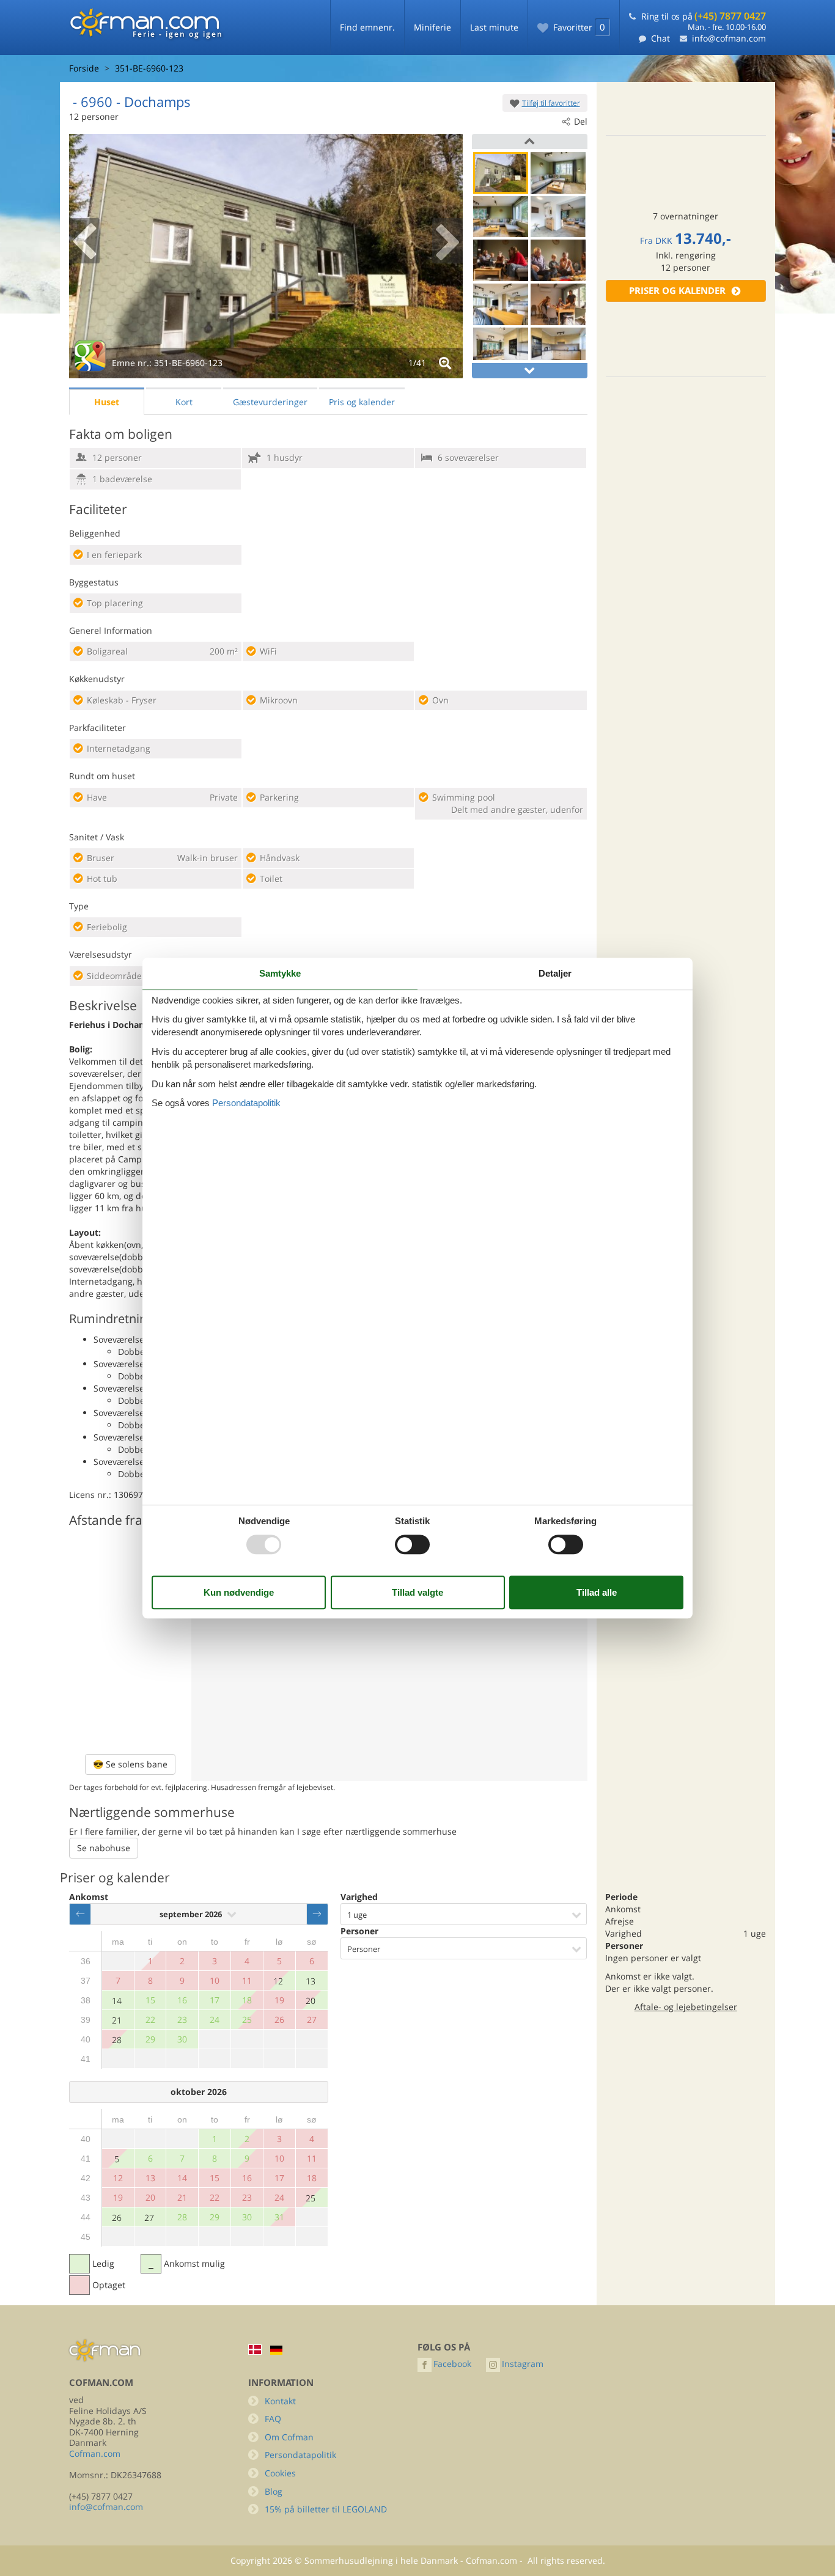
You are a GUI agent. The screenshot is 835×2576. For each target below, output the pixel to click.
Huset (107, 402)
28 (117, 2040)
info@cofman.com (729, 38)
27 (149, 2218)
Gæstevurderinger (270, 402)
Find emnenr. (367, 27)
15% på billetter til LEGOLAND (326, 2509)
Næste (317, 1914)
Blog (274, 2491)
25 (311, 2198)
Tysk (276, 2350)
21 (117, 2020)
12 (278, 1981)
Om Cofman (289, 2437)
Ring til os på (704, 16)
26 (117, 2218)
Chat (660, 38)
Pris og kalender (362, 402)
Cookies (280, 2473)
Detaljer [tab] (555, 973)
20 (311, 2001)
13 (311, 1981)
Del (581, 121)
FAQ (273, 2419)
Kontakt (280, 2401)
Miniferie (432, 27)
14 (117, 2001)
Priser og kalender (677, 291)
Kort (184, 402)
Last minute (494, 27)
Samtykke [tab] (280, 973)
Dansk (255, 2350)
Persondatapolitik (300, 2455)
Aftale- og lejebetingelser (686, 2007)
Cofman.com (95, 2453)
